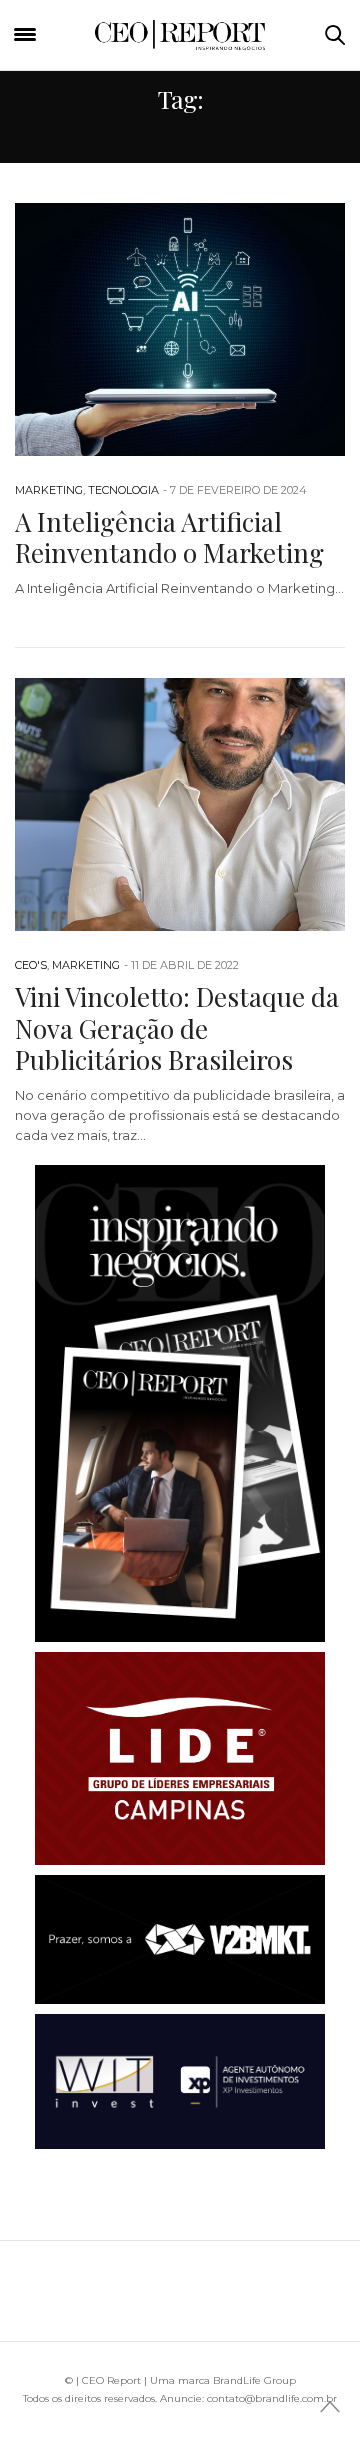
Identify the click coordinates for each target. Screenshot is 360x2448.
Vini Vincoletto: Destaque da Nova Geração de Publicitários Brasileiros (177, 1027)
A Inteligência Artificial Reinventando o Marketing (169, 537)
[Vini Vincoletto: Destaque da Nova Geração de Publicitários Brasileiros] (180, 804)
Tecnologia (123, 490)
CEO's (31, 965)
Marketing (49, 490)
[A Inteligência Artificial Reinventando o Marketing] (180, 329)
